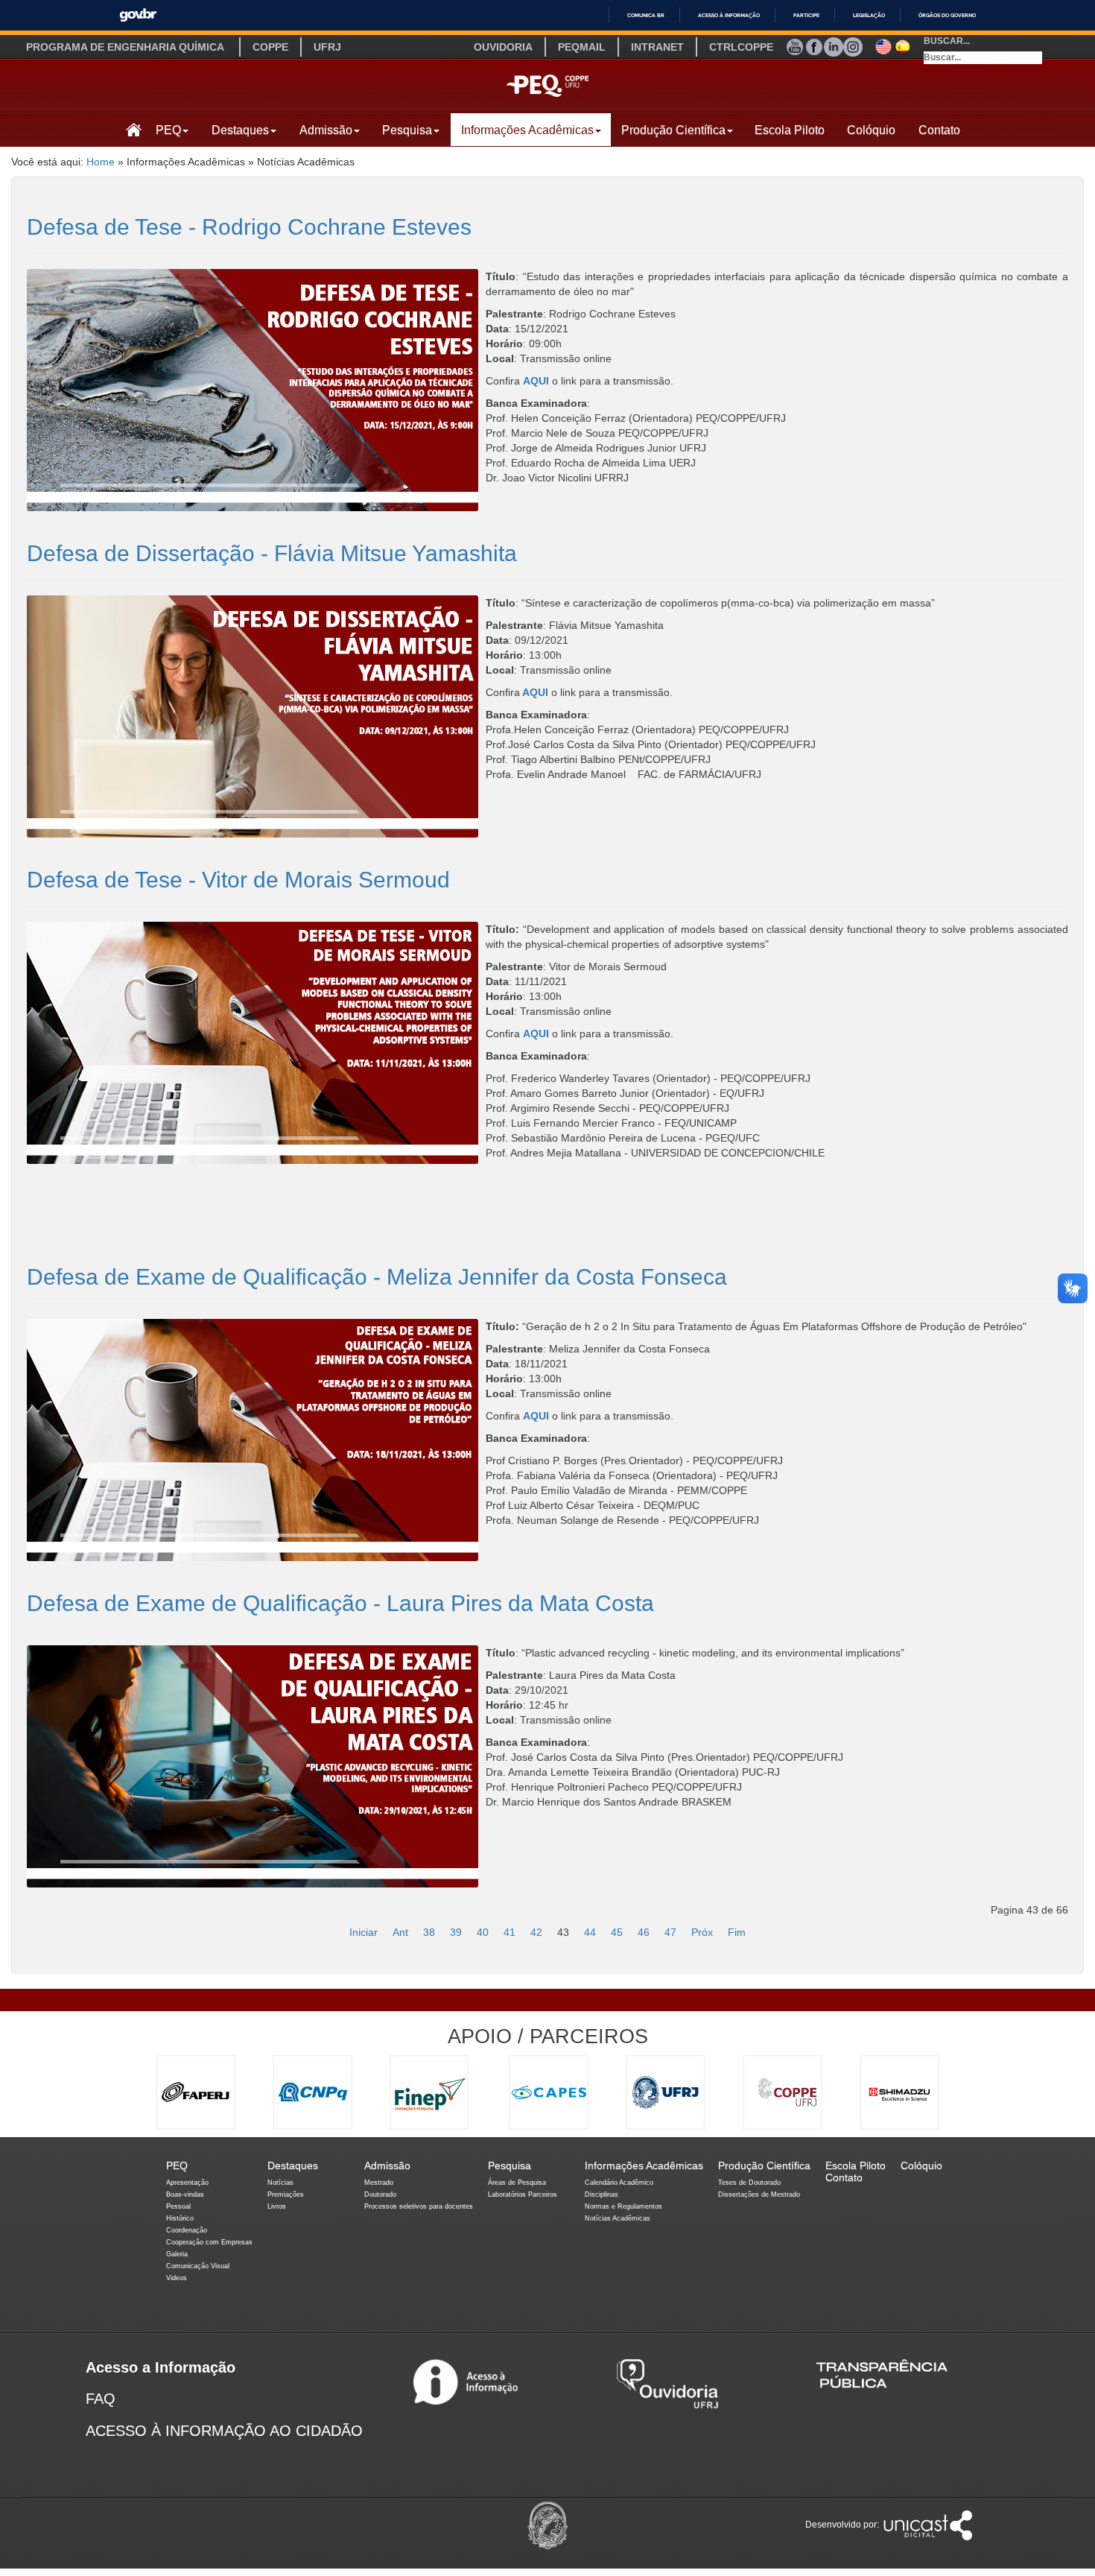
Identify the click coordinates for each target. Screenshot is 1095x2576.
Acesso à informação (729, 15)
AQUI (536, 381)
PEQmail (582, 47)
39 (456, 1932)
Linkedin (834, 45)
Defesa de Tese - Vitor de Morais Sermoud (238, 880)
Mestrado (379, 2183)
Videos (177, 2278)
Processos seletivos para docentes (419, 2206)
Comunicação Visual (198, 2266)
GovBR (138, 15)
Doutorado (380, 2194)
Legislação (869, 15)
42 (536, 1932)
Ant (400, 1932)
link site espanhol (903, 45)
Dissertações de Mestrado (759, 2194)
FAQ (101, 2399)
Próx (702, 1932)
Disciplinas (602, 2194)
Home (101, 162)
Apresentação (187, 2183)
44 (590, 1932)
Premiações (286, 2194)
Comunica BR (646, 15)
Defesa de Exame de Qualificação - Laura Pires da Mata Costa (340, 1603)
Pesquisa (407, 130)
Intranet (657, 47)
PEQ (168, 130)
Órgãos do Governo (947, 15)
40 (483, 1932)
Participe (806, 15)
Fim (737, 1932)
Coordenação (187, 2230)
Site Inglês (883, 45)
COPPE (270, 47)
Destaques (240, 130)
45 (617, 1932)
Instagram (853, 45)
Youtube (795, 45)
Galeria (177, 2254)
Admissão (326, 130)
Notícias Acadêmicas (618, 2218)
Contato (939, 130)
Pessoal (178, 2206)
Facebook (814, 45)
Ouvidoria (503, 47)
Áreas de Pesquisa (517, 2183)
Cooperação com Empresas (209, 2242)
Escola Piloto (790, 130)
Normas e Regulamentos (623, 2206)
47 (670, 1932)
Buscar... (947, 41)
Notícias (280, 2183)
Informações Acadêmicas (527, 130)
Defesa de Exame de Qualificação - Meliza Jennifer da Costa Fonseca (377, 1277)
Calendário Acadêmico (619, 2183)
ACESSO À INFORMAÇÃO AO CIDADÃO (224, 2431)
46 (644, 1932)
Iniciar (364, 1932)
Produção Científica (673, 130)
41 (510, 1932)
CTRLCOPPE (741, 47)
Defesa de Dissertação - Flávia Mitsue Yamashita (272, 553)
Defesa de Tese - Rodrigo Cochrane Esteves (249, 227)
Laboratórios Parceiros (523, 2194)
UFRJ (327, 47)
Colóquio (871, 130)
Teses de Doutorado (749, 2183)
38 (429, 1932)
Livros (277, 2206)
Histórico (180, 2218)
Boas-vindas (185, 2194)
